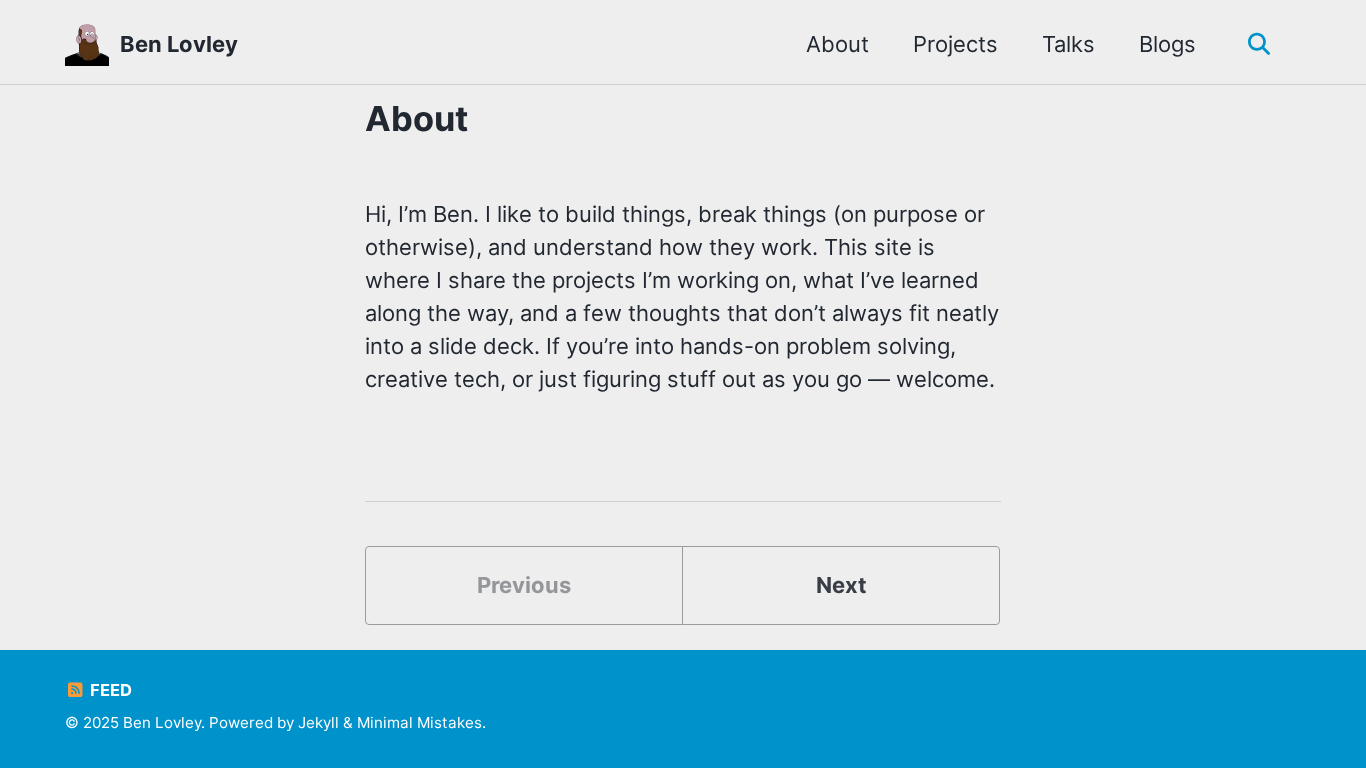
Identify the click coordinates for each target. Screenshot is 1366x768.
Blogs (1167, 44)
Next (841, 585)
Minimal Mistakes (419, 722)
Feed (109, 690)
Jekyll (318, 722)
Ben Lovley (179, 44)
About (837, 44)
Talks (1068, 44)
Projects (955, 44)
